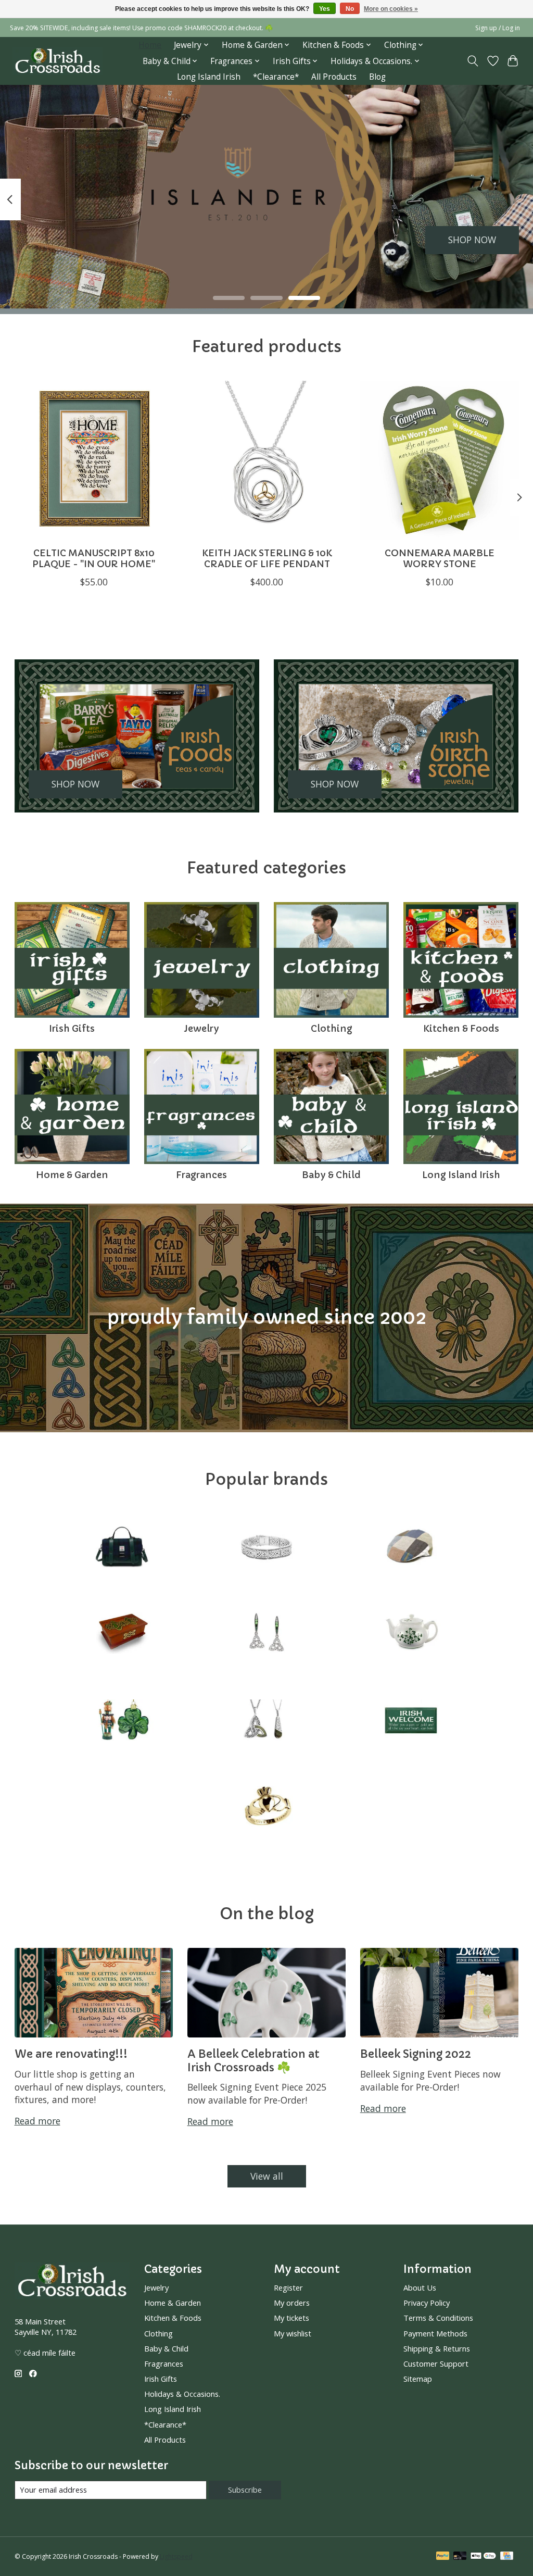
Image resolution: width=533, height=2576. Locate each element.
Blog (377, 77)
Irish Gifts (72, 1029)
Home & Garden (72, 1175)
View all (267, 2176)
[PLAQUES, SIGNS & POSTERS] (411, 1721)
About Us (420, 2287)
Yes (325, 9)
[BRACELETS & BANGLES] (266, 1548)
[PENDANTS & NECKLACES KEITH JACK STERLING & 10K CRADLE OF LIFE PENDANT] (267, 460)
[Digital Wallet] (483, 2557)
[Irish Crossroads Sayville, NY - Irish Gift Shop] (58, 61)
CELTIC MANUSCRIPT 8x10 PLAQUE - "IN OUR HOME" (94, 559)
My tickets (291, 2318)
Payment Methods (435, 2333)
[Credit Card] (507, 2557)
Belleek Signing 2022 (416, 2054)
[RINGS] (266, 1808)
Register (288, 2287)
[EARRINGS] (266, 1635)
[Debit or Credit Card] (460, 2557)
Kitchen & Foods (461, 1029)
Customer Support (436, 2364)
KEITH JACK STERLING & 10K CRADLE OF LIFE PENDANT (266, 559)
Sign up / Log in (498, 28)
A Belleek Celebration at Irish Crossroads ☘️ (253, 2060)
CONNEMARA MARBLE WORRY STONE (440, 559)
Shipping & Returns (437, 2348)
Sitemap (418, 2379)
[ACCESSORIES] (122, 1548)
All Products (334, 77)
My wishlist (293, 2333)
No (350, 9)
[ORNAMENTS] (122, 1721)
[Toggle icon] (472, 61)
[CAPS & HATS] (411, 1548)
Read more (37, 2121)
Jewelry (201, 1029)
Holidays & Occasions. (182, 2394)
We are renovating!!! (71, 2054)
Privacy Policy (427, 2303)
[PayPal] (443, 2557)
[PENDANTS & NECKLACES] (266, 1721)
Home (150, 45)
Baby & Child (331, 1175)
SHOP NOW (472, 240)
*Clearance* (276, 77)
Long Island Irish (209, 77)
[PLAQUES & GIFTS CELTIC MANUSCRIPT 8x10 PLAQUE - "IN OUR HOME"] (94, 460)
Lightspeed (176, 2556)
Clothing (332, 1029)
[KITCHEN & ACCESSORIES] (411, 1635)
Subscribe (245, 2490)
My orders (292, 2303)
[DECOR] (122, 1635)
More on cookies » (391, 9)
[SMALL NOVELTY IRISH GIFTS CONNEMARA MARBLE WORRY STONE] (440, 460)
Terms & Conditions (438, 2318)
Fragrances (201, 1175)
